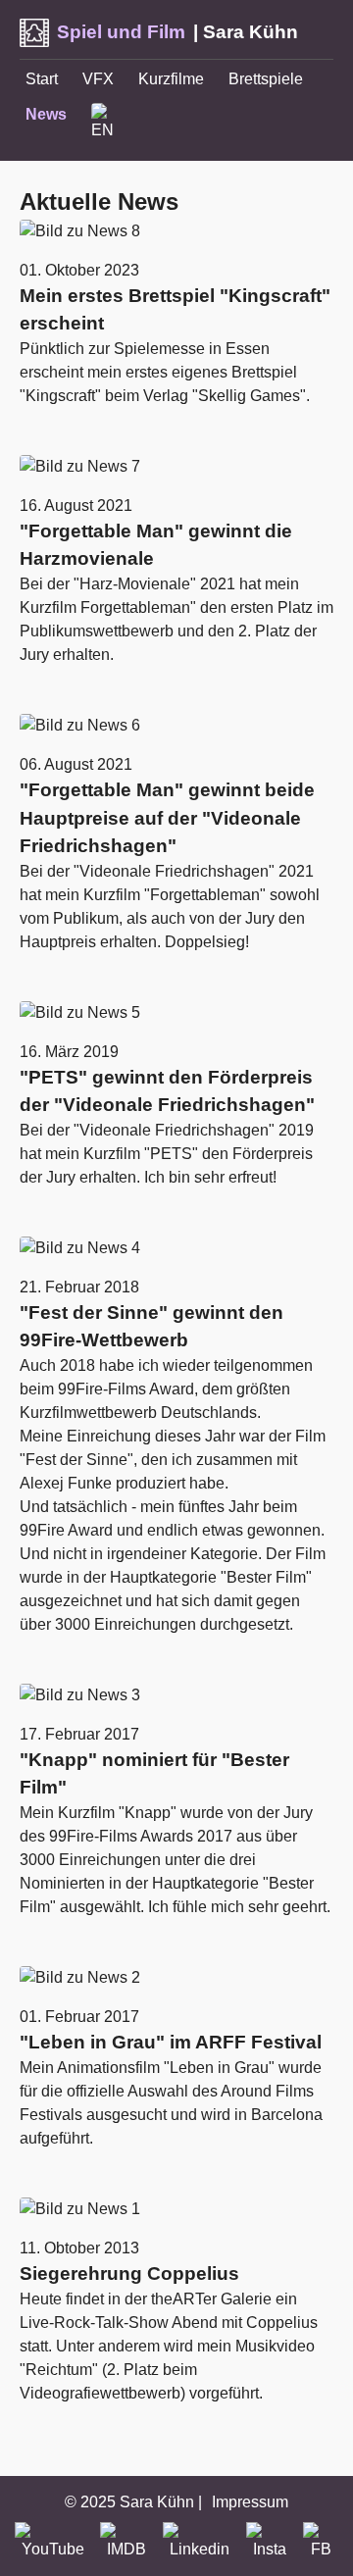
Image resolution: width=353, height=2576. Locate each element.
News (46, 114)
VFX (98, 79)
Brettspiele (266, 79)
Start (42, 79)
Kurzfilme (171, 79)
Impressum (250, 2502)
